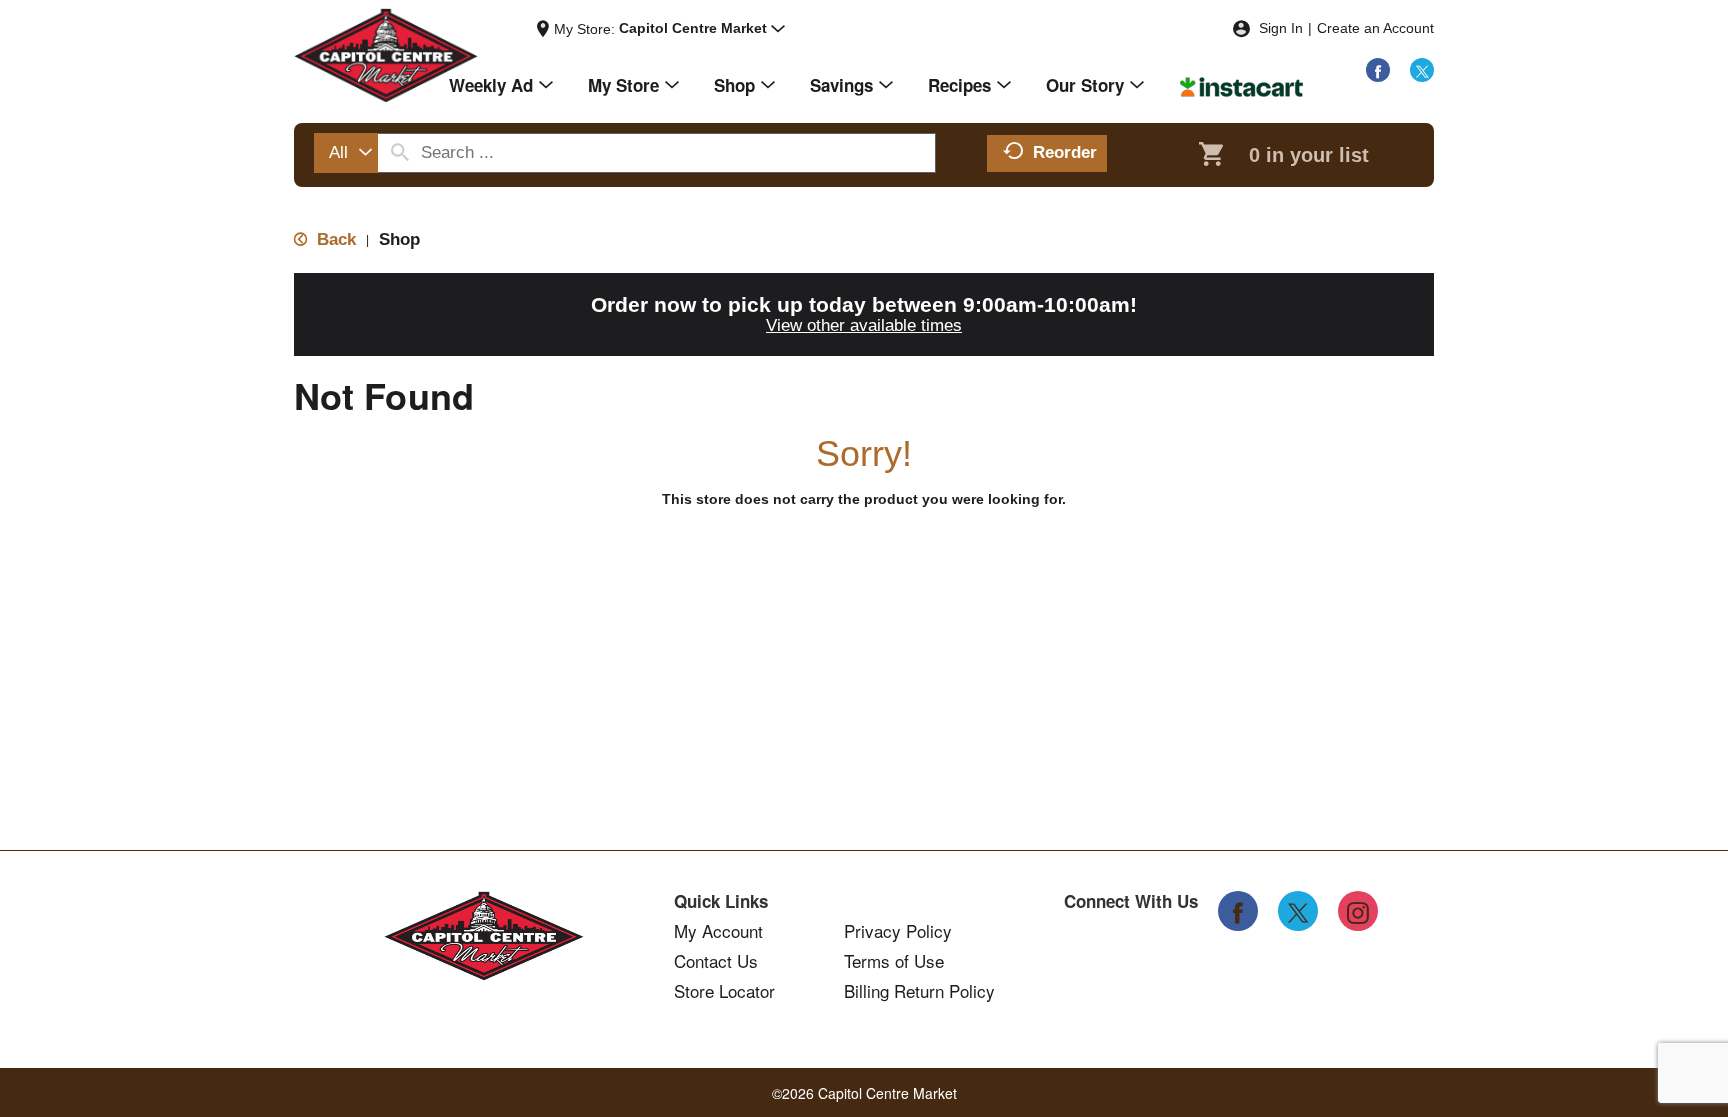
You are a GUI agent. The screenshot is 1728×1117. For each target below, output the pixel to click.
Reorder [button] (1065, 152)
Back (334, 239)
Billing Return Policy (919, 991)
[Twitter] (1422, 70)
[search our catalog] (400, 153)
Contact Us (716, 961)
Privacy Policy (898, 931)
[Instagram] (1358, 911)
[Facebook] (1378, 70)
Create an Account (1375, 28)
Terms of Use (894, 961)
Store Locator (724, 991)
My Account (718, 931)
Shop (399, 239)
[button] (702, 29)
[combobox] (346, 153)
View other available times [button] (864, 325)
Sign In (1281, 28)
